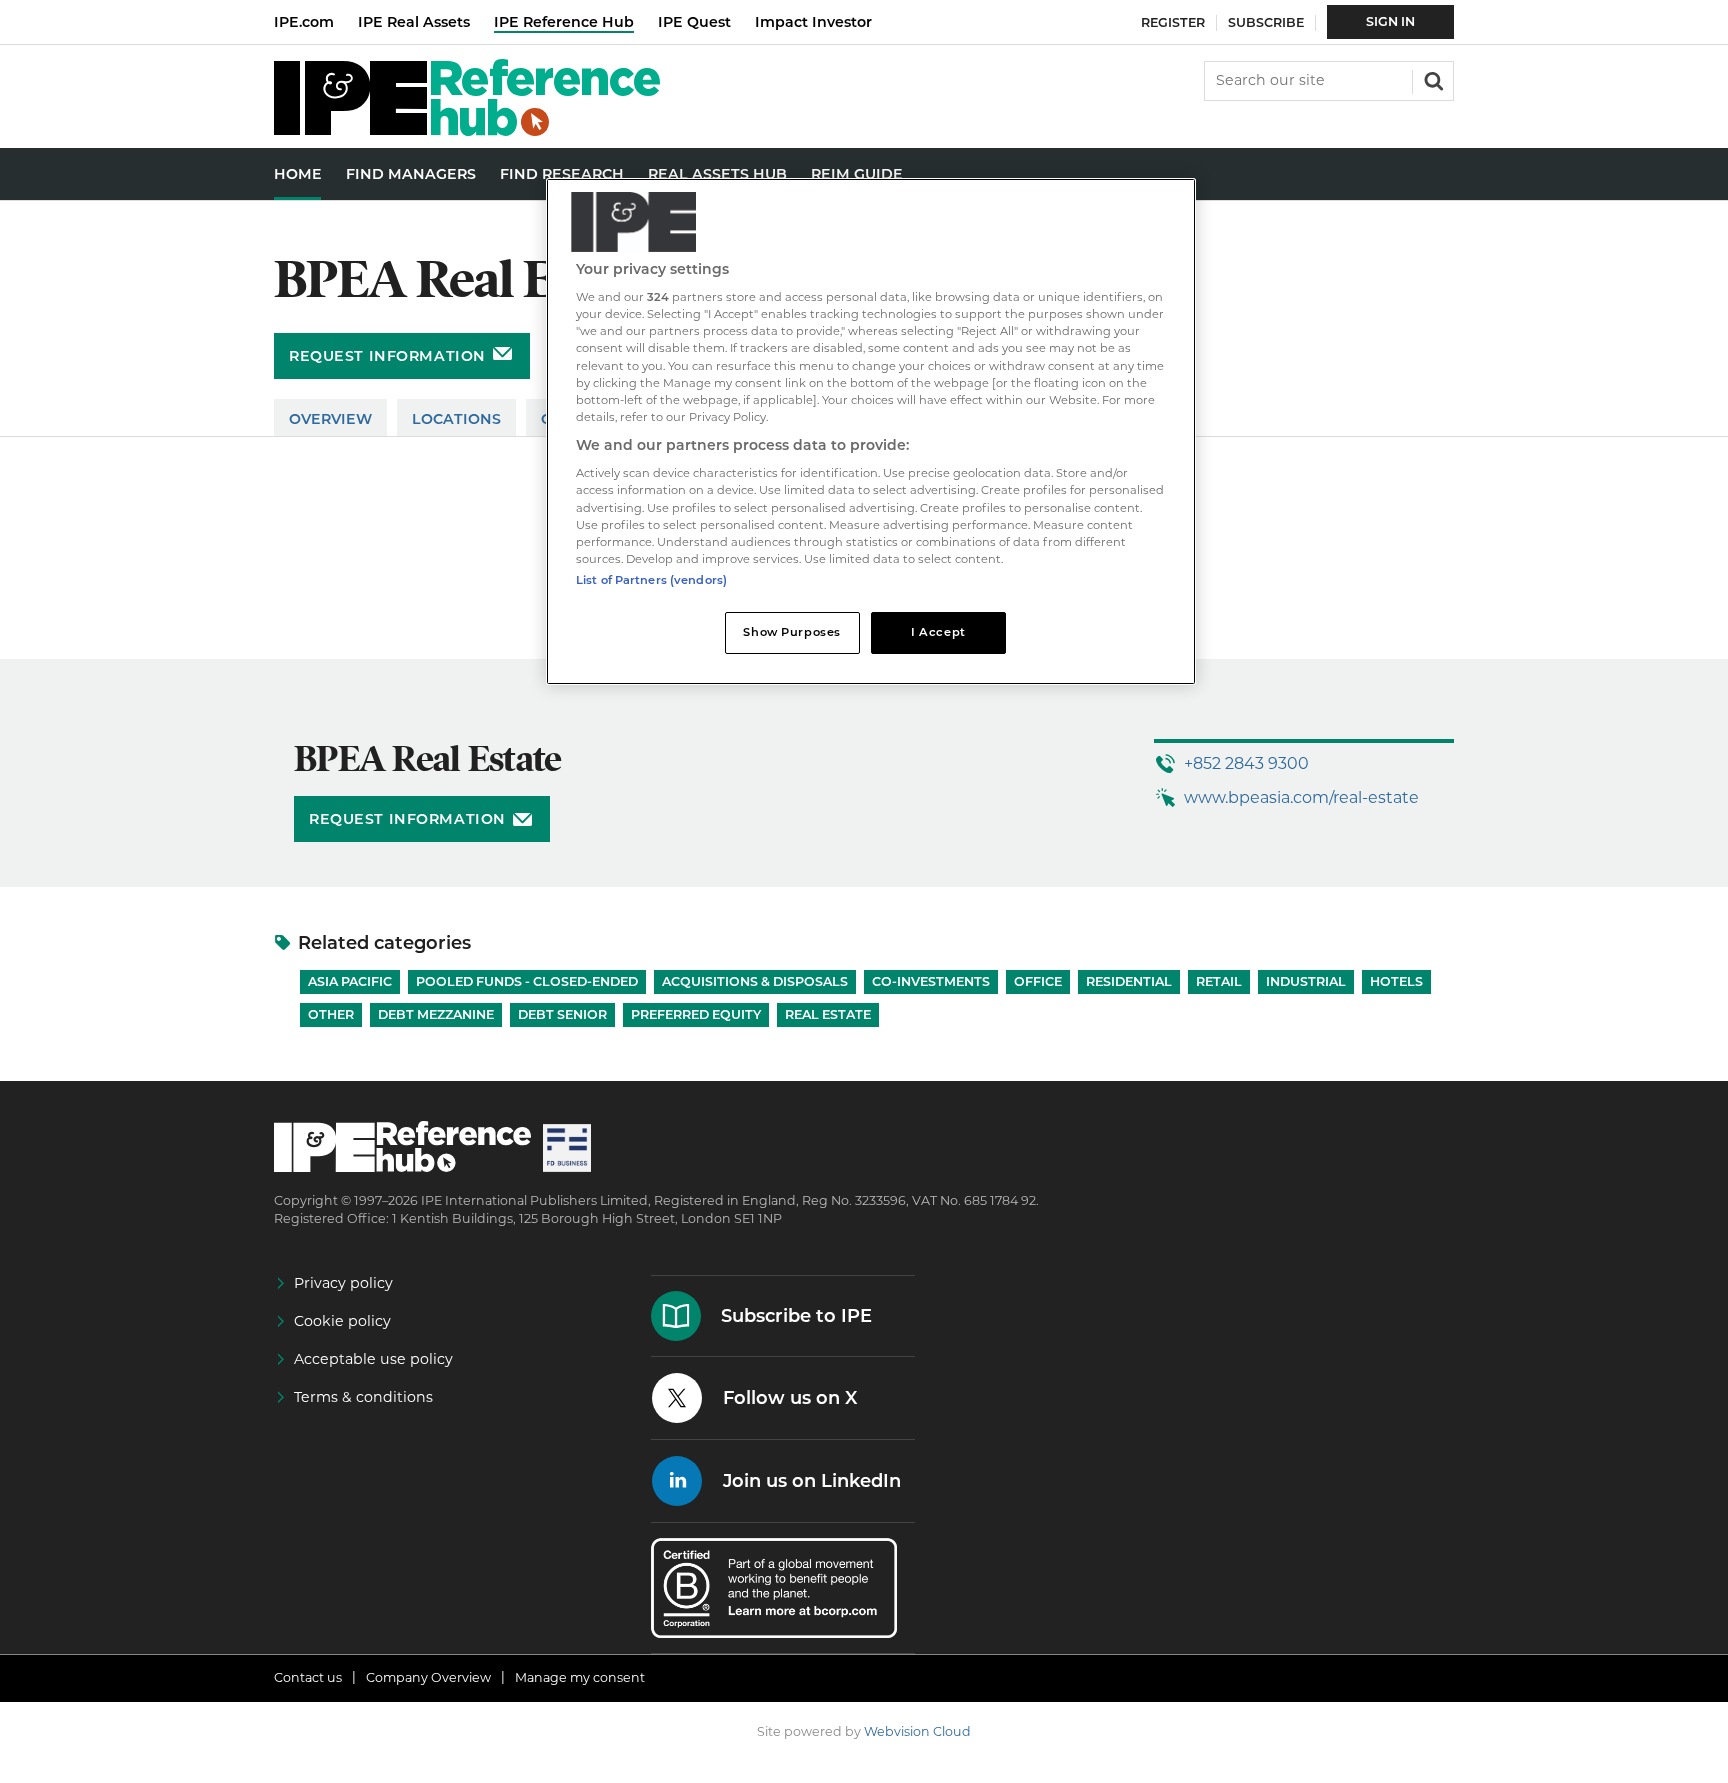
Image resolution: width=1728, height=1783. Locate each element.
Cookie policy (342, 1321)
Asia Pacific (350, 981)
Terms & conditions (363, 1397)
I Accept (938, 632)
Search (1432, 79)
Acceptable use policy (373, 1359)
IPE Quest (694, 22)
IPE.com (304, 22)
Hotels (1396, 981)
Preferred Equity (696, 1014)
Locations (456, 419)
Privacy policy (343, 1283)
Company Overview (428, 1677)
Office (1038, 981)
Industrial (1306, 981)
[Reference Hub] (467, 130)
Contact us (308, 1677)
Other (331, 1014)
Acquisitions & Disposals (755, 981)
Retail (1219, 981)
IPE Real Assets (414, 22)
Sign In (1390, 21)
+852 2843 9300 (1246, 763)
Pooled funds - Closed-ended (527, 981)
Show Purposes (791, 632)
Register (1173, 22)
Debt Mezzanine (436, 1014)
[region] (871, 431)
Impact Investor (813, 22)
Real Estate (828, 1014)
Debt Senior (562, 1014)
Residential (1129, 981)
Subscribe (1266, 22)
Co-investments (931, 981)
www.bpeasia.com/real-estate (1301, 797)
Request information (387, 356)
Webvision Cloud (917, 1731)
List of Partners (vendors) (651, 580)
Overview (330, 419)
